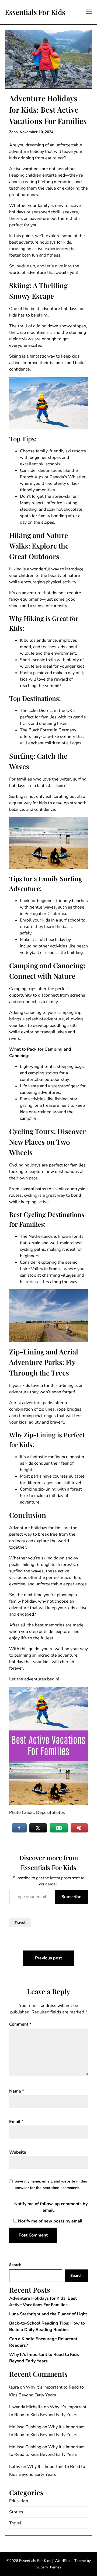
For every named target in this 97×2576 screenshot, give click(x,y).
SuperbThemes (48, 2567)
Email (16, 2122)
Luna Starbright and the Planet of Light (48, 2314)
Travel (20, 1923)
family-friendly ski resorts (61, 451)
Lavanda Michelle (26, 2407)
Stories (16, 2512)
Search (15, 2265)
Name (17, 2091)
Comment (20, 2024)
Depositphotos (51, 1812)
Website (18, 2152)
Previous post (48, 1958)
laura (14, 2387)
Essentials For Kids (35, 12)
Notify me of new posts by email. (51, 2221)
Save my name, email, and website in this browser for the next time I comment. (51, 2185)
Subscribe (71, 1897)
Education (19, 2501)
